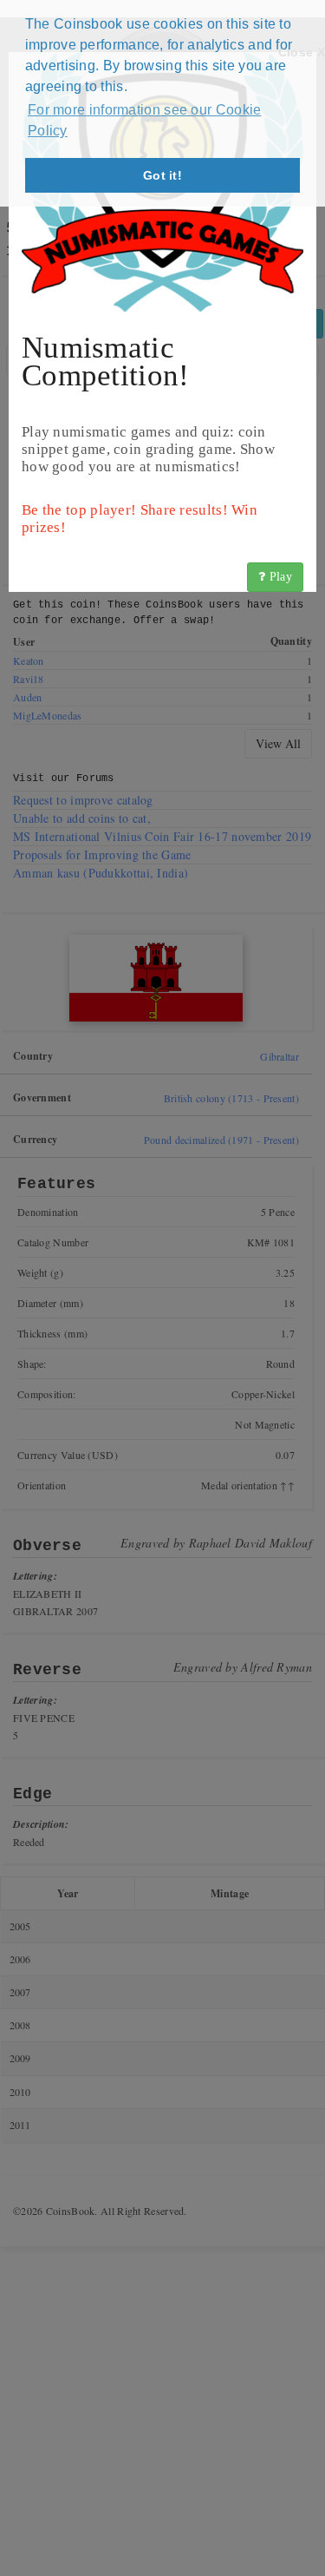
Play (279, 577)
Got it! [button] (162, 175)
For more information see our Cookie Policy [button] (145, 120)
